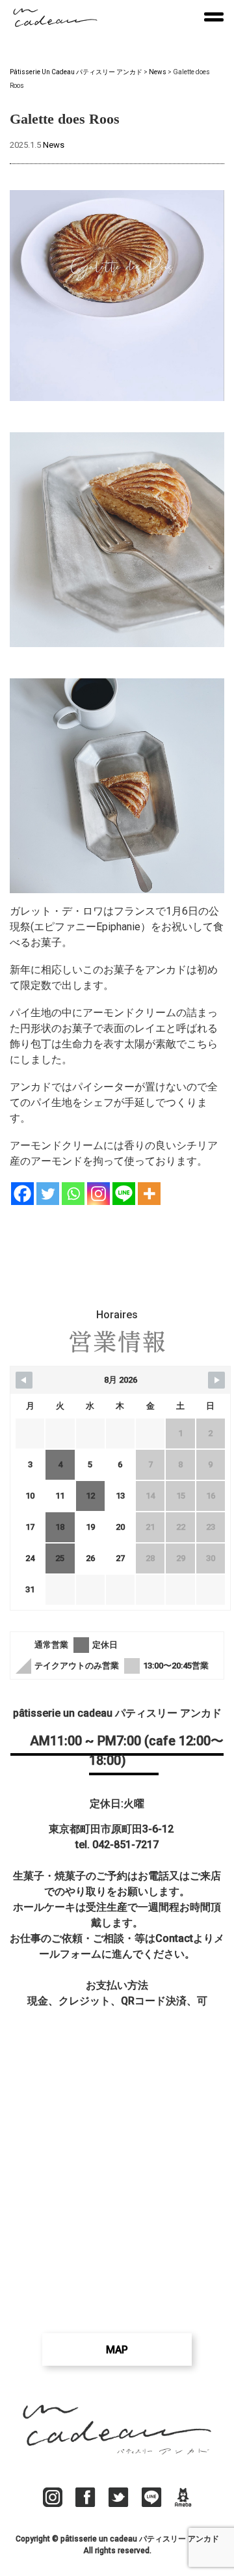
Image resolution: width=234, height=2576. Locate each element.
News (54, 145)
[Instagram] (98, 1194)
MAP (117, 2350)
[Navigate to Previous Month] (24, 1380)
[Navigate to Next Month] (216, 1380)
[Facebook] (22, 1194)
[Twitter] (48, 1194)
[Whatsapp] (73, 1194)
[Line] (124, 1194)
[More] (149, 1194)
